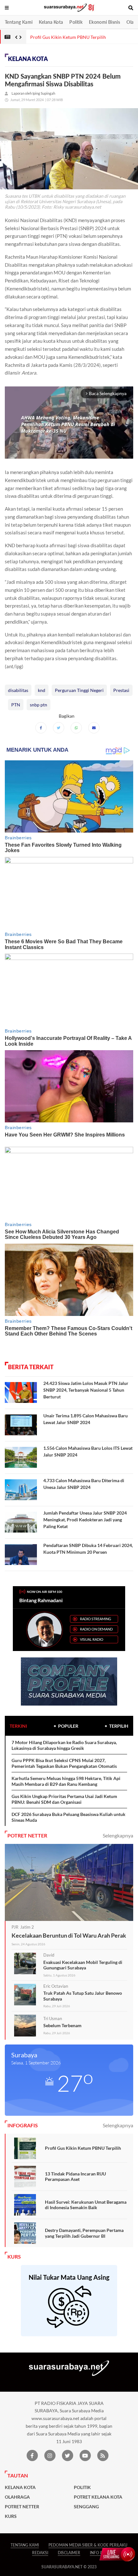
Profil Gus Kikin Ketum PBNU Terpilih (83, 2148)
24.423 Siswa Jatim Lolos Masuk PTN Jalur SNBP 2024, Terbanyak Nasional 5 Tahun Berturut (86, 1390)
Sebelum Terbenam (62, 2025)
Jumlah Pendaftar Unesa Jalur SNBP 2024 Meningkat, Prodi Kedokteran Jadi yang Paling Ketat (85, 1520)
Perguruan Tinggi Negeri (79, 690)
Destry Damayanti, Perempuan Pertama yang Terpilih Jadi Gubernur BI (84, 2233)
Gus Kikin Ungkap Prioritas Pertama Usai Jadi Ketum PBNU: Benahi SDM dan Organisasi (64, 1799)
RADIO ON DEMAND (96, 1629)
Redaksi (40, 2553)
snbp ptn (39, 705)
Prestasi (121, 690)
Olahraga (17, 2497)
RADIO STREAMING (95, 1619)
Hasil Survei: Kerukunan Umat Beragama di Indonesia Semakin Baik (86, 2205)
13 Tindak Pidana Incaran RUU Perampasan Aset (75, 2177)
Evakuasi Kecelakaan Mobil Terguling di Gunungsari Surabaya (83, 1965)
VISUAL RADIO (92, 1639)
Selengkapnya (118, 1835)
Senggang (86, 2507)
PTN (16, 705)
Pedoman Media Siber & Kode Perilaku (88, 2545)
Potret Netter (22, 2507)
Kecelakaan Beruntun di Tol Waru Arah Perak (69, 1935)
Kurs (11, 2516)
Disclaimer (69, 2553)
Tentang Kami (19, 22)
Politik (76, 22)
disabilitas (18, 690)
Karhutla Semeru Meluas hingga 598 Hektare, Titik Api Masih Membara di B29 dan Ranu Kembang (66, 1781)
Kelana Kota (51, 22)
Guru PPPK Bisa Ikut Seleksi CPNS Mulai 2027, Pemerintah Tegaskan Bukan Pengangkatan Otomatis (64, 1763)
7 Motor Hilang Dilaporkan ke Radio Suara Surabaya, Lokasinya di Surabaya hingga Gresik (64, 1745)
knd (42, 690)
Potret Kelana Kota (98, 2497)
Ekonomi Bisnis (104, 22)
